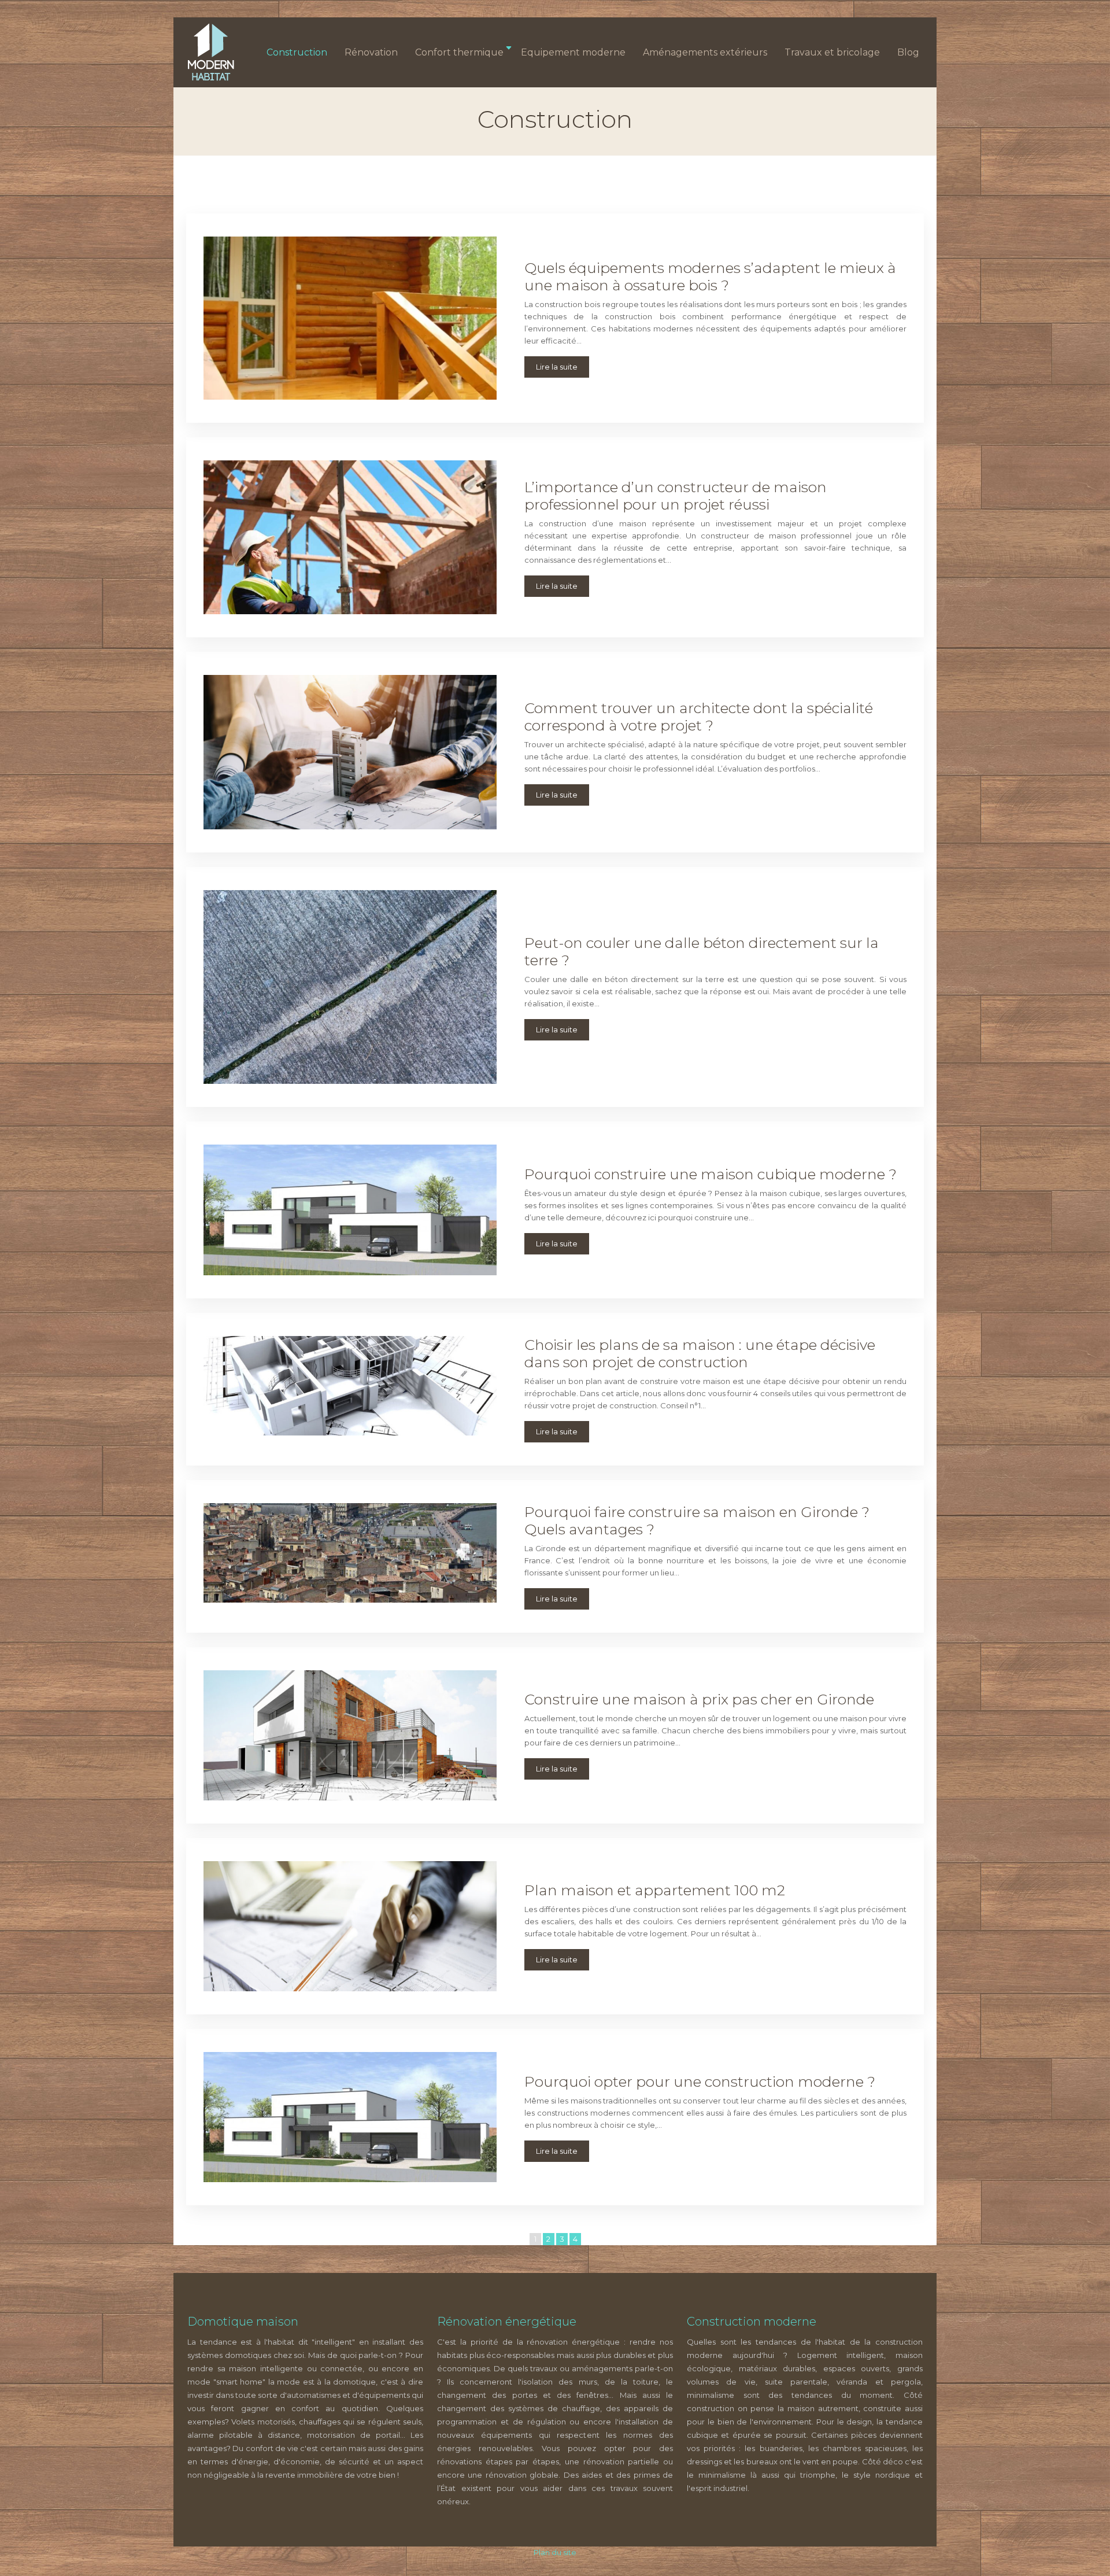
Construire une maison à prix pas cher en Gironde (699, 1699)
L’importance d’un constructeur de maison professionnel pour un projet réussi (676, 496)
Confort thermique (459, 52)
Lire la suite (557, 367)
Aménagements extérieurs (705, 52)
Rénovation (371, 52)
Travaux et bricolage (832, 52)
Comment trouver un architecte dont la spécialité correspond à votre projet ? (699, 717)
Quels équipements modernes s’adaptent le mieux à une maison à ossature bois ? (710, 276)
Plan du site (555, 2552)
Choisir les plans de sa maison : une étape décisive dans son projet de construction (700, 1353)
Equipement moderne (573, 52)
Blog (908, 52)
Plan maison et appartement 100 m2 (655, 1890)
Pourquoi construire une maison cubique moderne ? (711, 1174)
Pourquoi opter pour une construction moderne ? (700, 2082)
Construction (297, 52)
